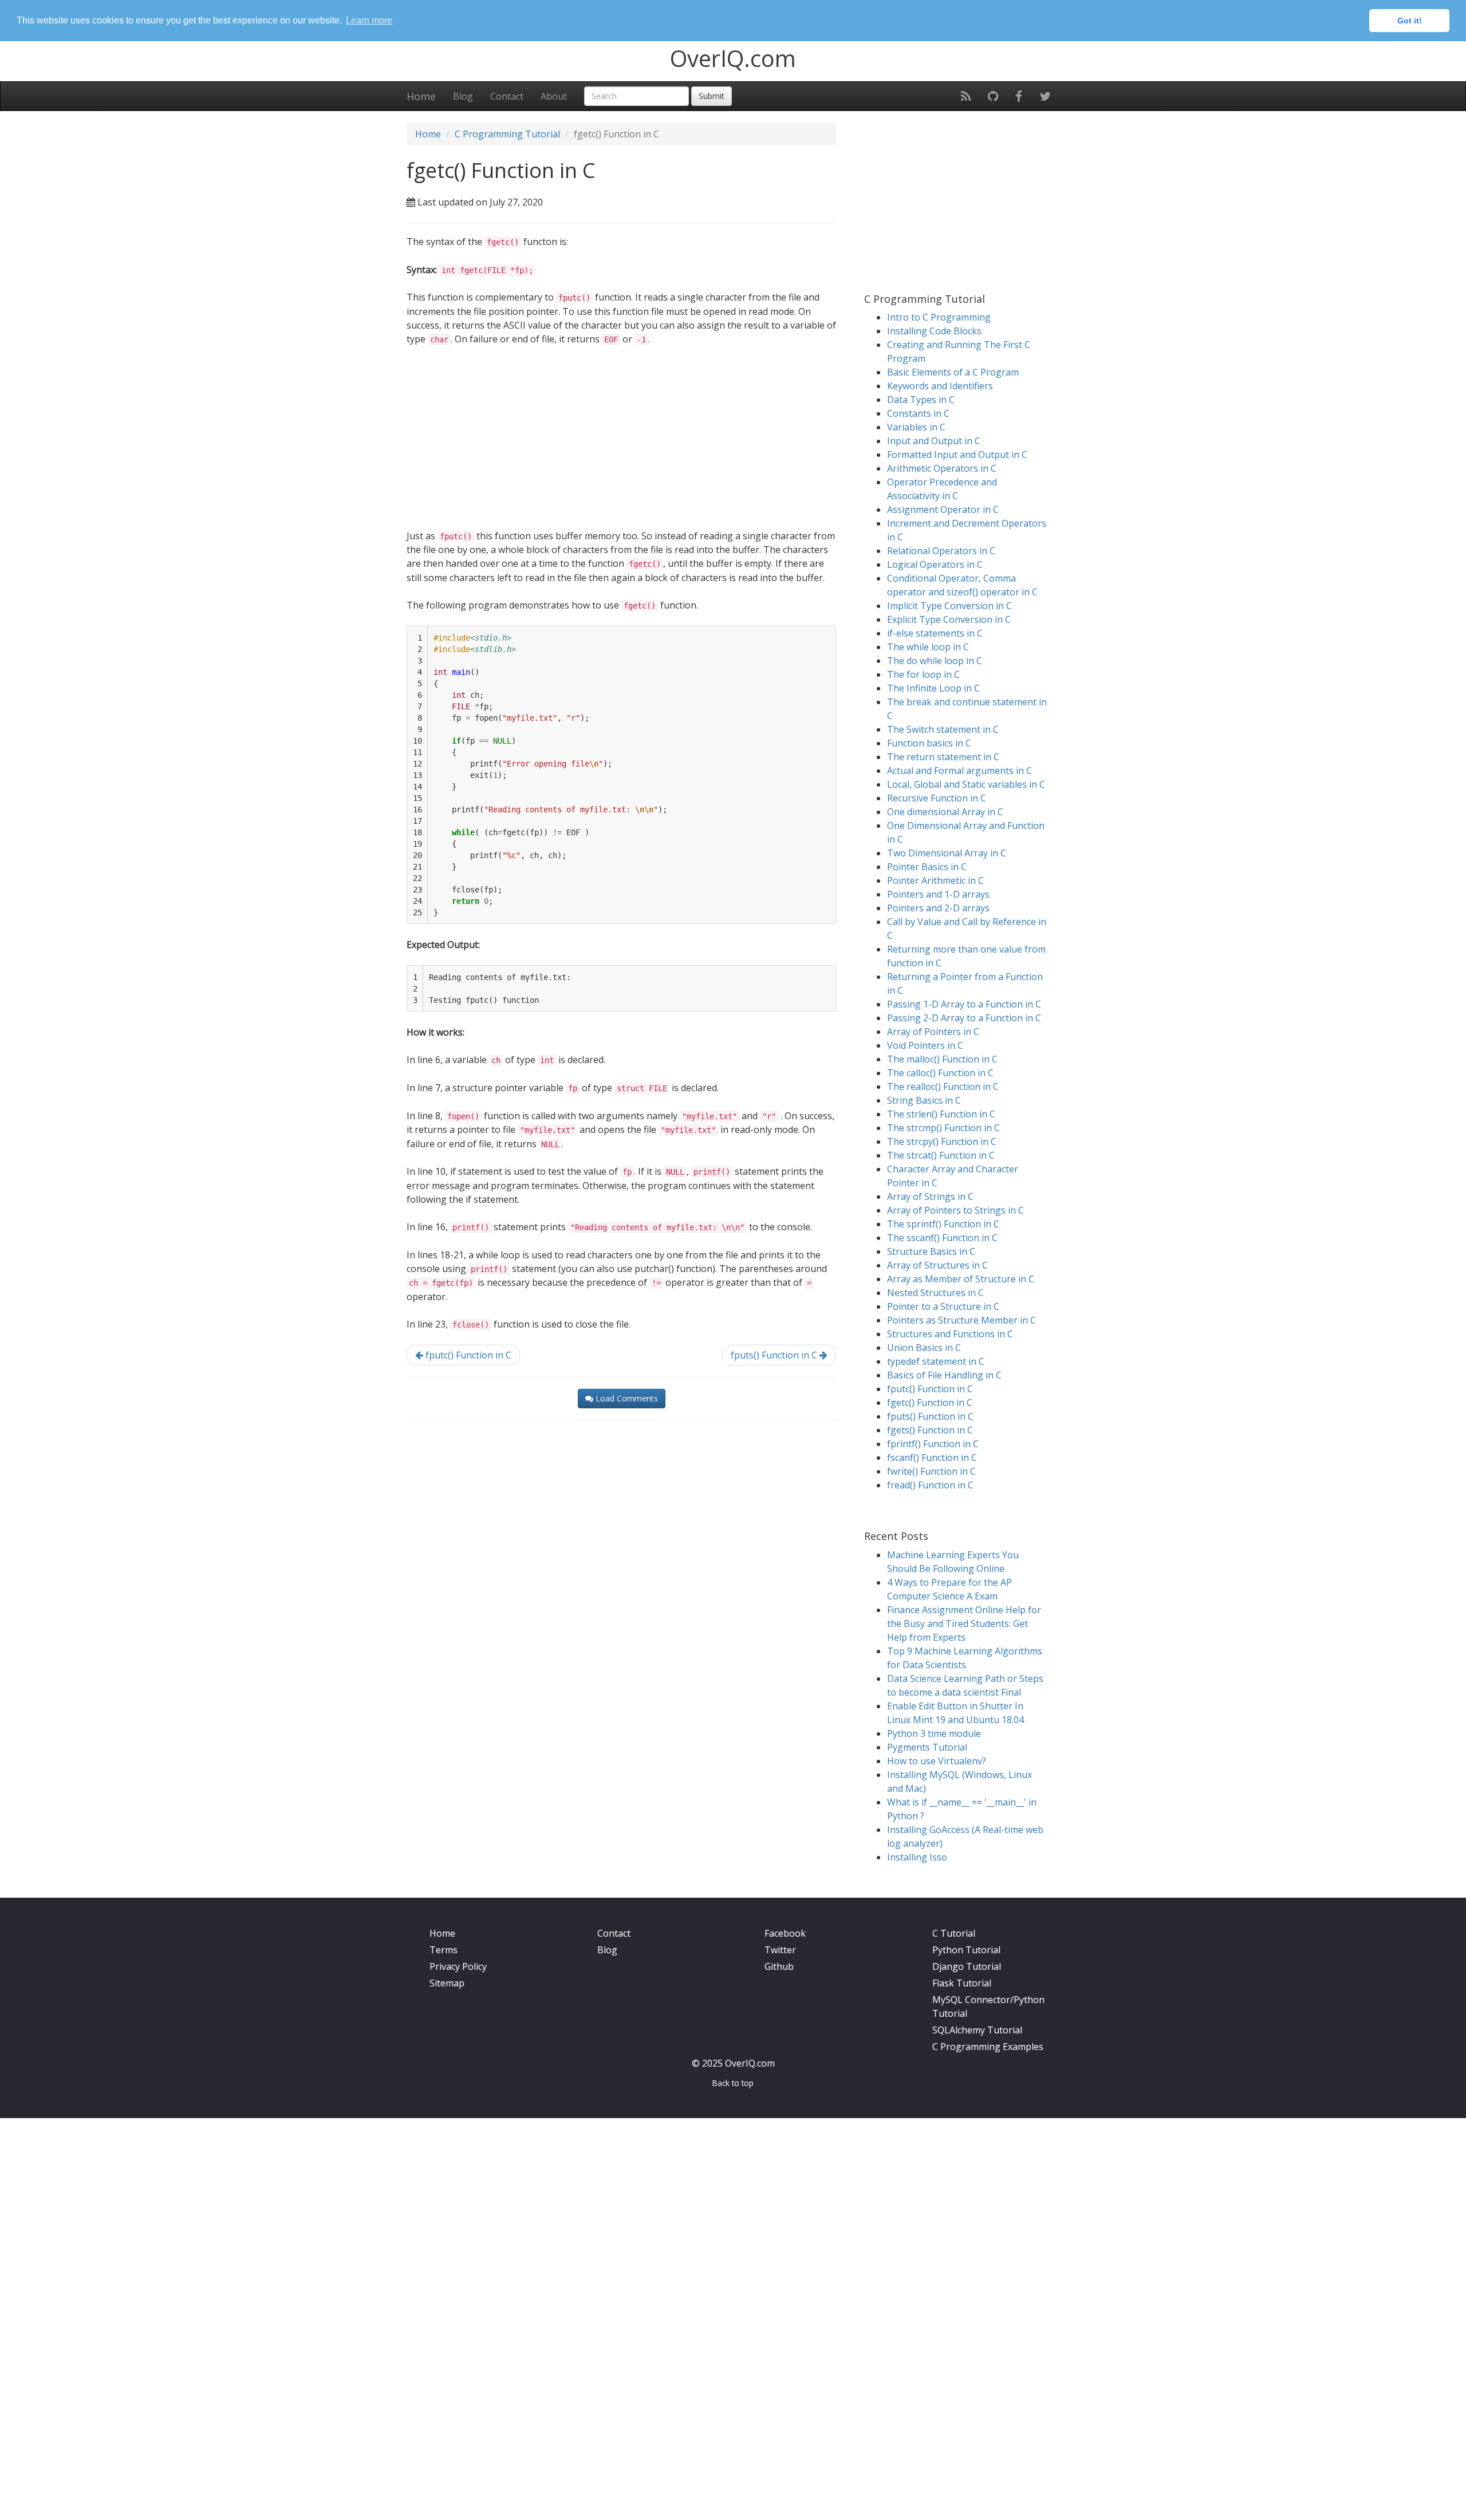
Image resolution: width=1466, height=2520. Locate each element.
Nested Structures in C (935, 1293)
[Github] (993, 96)
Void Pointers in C (925, 1045)
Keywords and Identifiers (940, 386)
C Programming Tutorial (507, 134)
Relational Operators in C (941, 551)
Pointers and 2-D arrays (938, 908)
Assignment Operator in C (943, 509)
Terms (444, 1950)
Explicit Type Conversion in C (949, 619)
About (554, 96)
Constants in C (918, 413)
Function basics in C (929, 743)
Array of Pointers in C (933, 1032)
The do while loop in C (935, 661)
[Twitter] (1045, 96)
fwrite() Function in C (931, 1471)
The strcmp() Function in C (943, 1128)
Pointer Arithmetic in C (935, 880)
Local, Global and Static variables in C (966, 784)
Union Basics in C (924, 1348)
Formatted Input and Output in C (957, 455)
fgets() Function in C (930, 1430)
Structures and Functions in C (950, 1334)
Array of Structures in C (937, 1265)
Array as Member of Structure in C (961, 1279)
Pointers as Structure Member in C (961, 1320)
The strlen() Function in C (941, 1114)
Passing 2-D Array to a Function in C (964, 1018)
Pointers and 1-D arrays (938, 894)
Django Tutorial (967, 1966)
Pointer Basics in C (927, 867)
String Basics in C (924, 1100)
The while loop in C (928, 647)
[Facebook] (1019, 96)
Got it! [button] (1410, 21)
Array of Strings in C (930, 1196)
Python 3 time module (934, 1733)
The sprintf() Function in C (943, 1224)
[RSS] (966, 96)
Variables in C (916, 427)
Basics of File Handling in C (944, 1375)
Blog (463, 96)
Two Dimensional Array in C (947, 853)
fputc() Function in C (467, 1355)
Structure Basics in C (931, 1251)
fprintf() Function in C (933, 1444)
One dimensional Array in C (945, 812)
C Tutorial (954, 1933)
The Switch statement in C (943, 729)
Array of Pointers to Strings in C (955, 1210)
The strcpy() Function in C (942, 1141)
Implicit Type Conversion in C (949, 606)
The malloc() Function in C (942, 1059)
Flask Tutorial (962, 1983)
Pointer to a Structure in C (943, 1306)
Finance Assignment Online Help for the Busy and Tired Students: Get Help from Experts (964, 1624)
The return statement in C (943, 757)
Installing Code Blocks (934, 331)
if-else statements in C (935, 633)
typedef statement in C (936, 1361)
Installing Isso (917, 1857)
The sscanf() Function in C (942, 1238)
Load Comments (626, 1398)
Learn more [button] (369, 20)
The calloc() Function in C (940, 1073)
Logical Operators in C (935, 564)
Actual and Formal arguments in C (959, 771)
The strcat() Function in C (941, 1155)
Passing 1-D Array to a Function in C (964, 1004)
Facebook (785, 1933)
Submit (712, 96)
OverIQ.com (733, 58)
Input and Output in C (934, 441)
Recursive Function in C (937, 798)
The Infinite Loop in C (933, 688)
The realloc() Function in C (943, 1087)
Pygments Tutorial (927, 1747)
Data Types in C (921, 400)
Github (779, 1966)
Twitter (780, 1950)
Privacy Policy (458, 1966)
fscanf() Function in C (932, 1458)
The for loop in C (923, 674)
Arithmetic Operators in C (942, 468)
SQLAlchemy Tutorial (977, 2030)
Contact (507, 96)
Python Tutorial (966, 1950)
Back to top (733, 2083)
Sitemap (447, 1983)
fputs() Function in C (775, 1355)
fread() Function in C (930, 1485)
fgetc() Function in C (930, 1403)
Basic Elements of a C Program (953, 372)
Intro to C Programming (939, 317)
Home (421, 96)
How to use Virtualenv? (937, 1761)
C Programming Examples (988, 2047)
